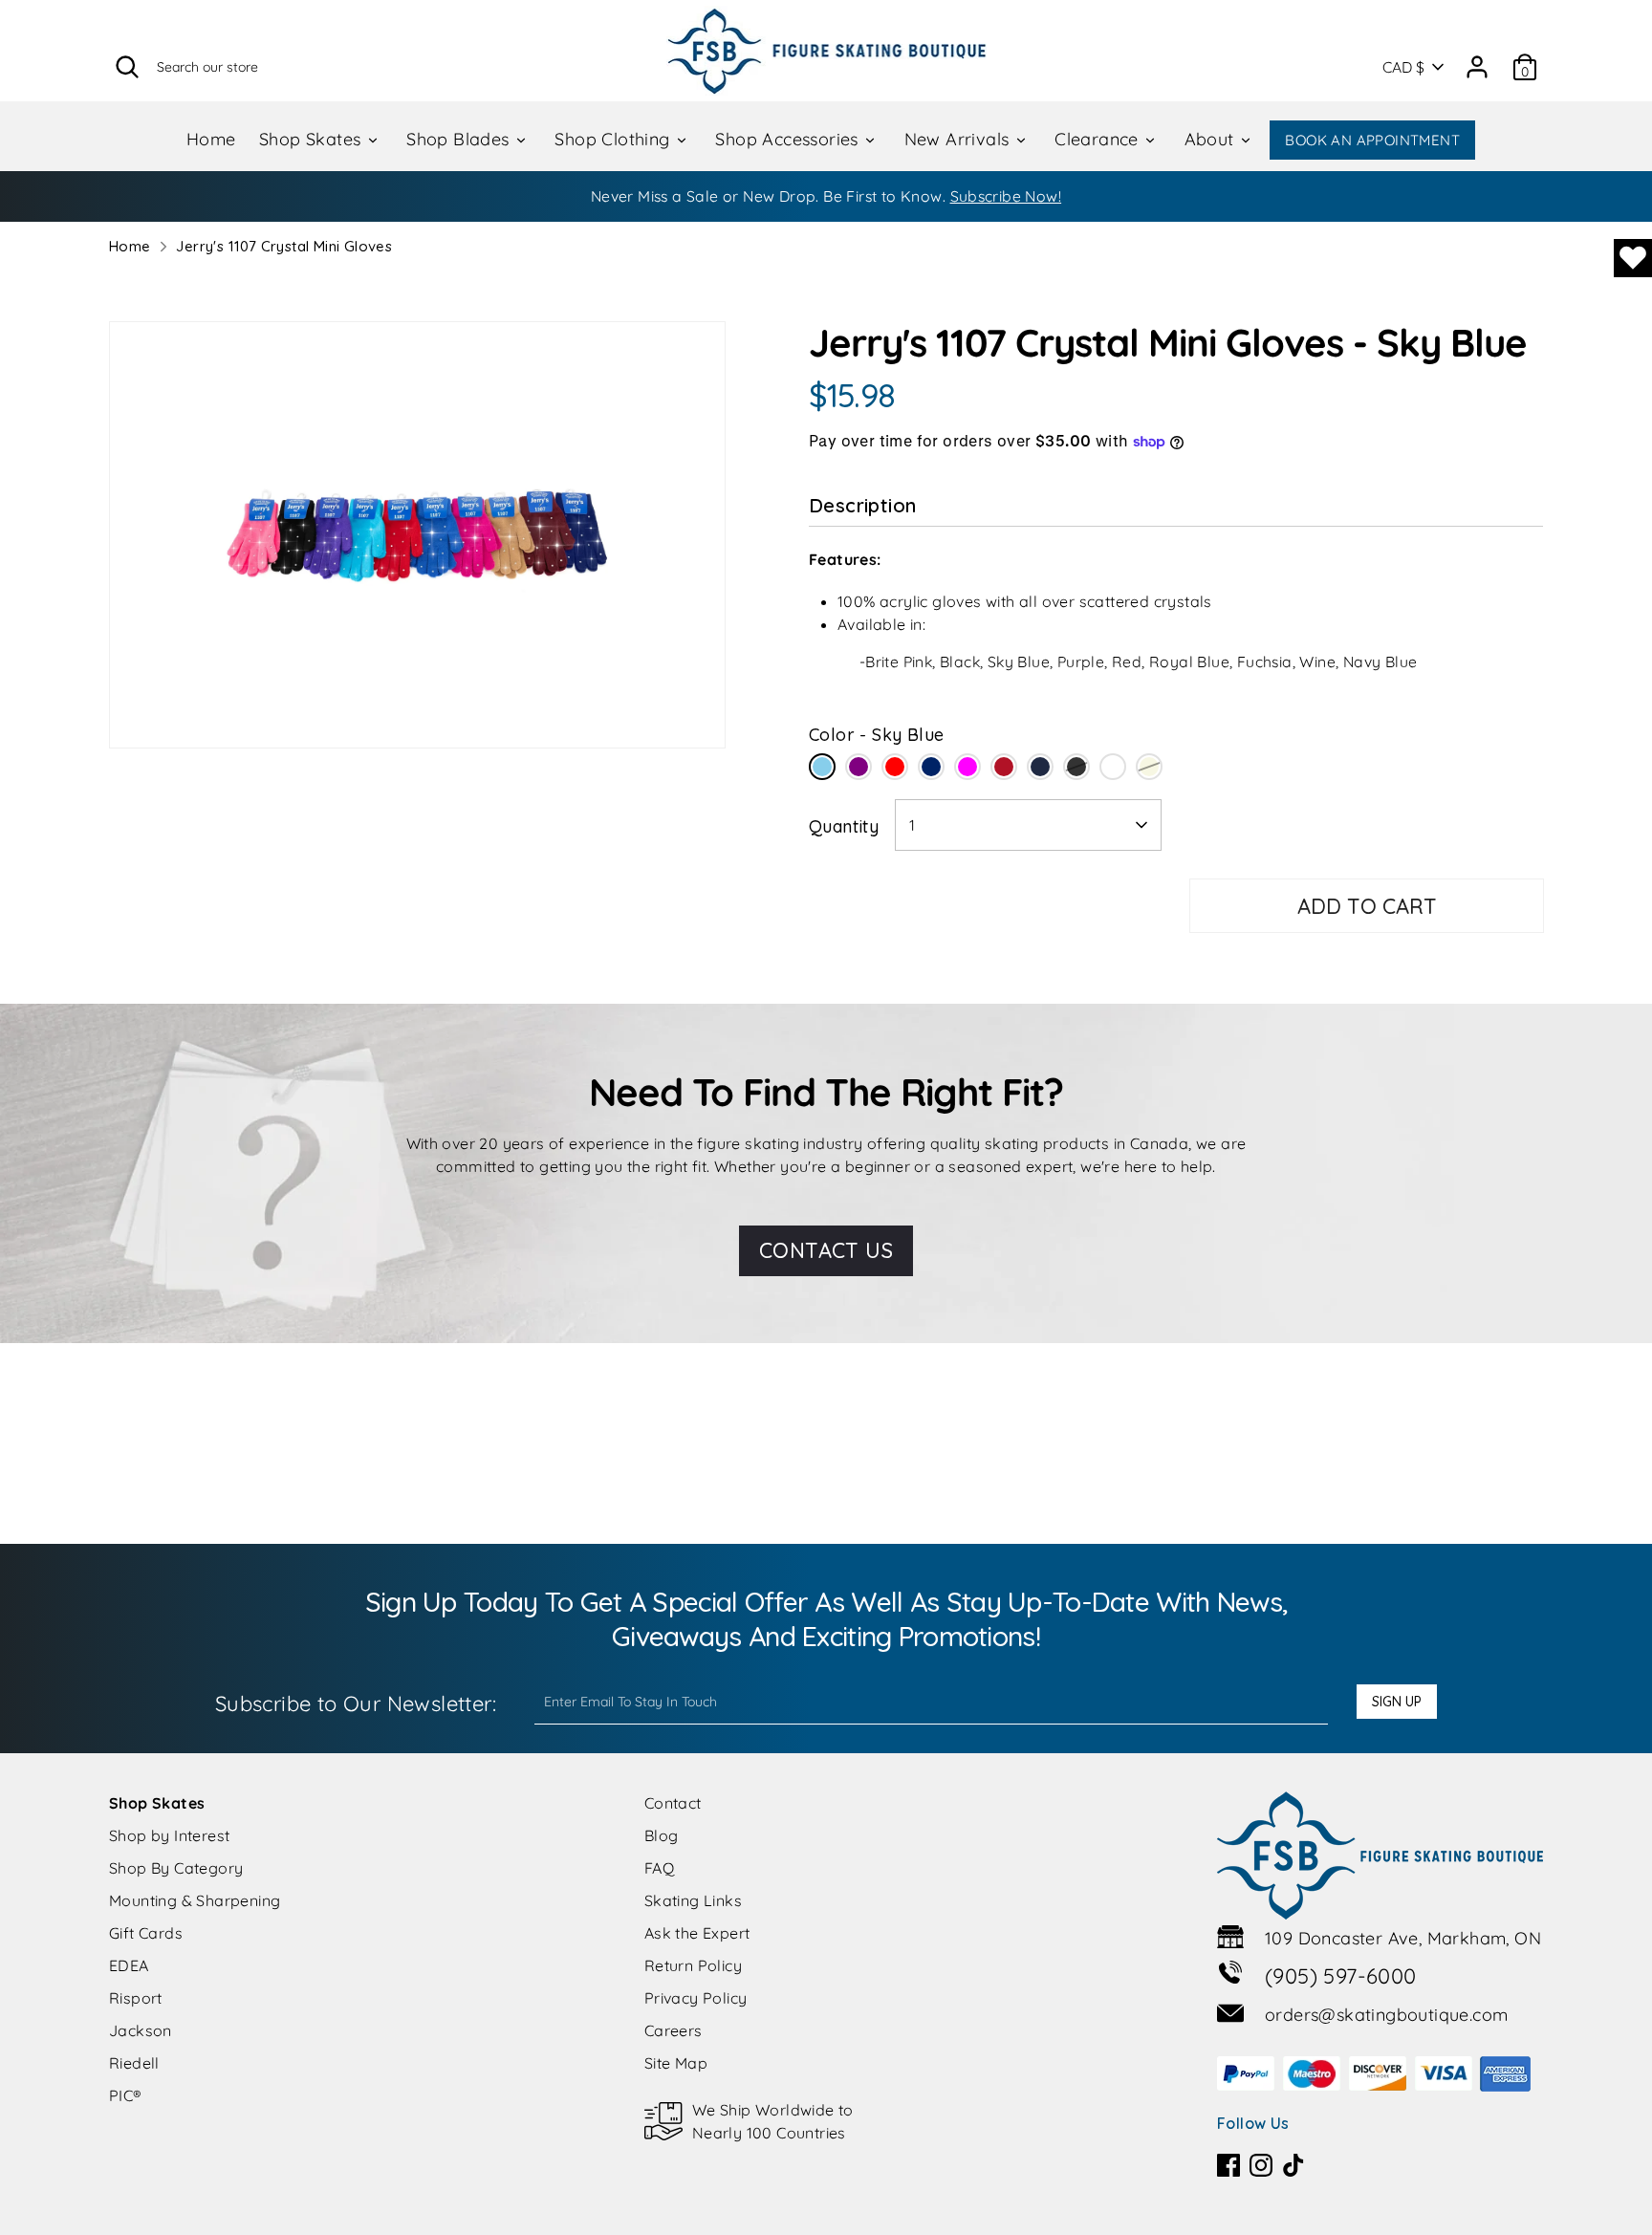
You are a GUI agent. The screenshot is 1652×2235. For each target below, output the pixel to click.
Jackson (141, 2030)
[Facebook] (1228, 2165)
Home (211, 139)
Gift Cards (146, 1933)
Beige (1149, 767)
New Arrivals (959, 139)
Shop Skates (313, 139)
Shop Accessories (789, 139)
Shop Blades (460, 139)
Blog (662, 1835)
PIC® (126, 2095)
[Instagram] (1261, 2165)
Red (895, 767)
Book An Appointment (1372, 140)
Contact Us (826, 1250)
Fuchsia (967, 767)
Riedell (134, 2063)
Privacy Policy (696, 1998)
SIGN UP (1397, 1702)
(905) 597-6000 (1341, 1976)
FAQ (659, 1868)
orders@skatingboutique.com (1386, 2015)
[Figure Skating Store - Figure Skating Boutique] (826, 51)
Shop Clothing (615, 139)
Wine (1004, 767)
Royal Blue (931, 767)
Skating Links (693, 1900)
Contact (673, 1803)
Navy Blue (1040, 767)
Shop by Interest (169, 1835)
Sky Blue (822, 767)
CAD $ (1403, 67)
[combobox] (1028, 825)
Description (862, 505)
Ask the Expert (697, 1933)
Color (876, 735)
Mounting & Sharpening (195, 1900)
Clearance (1099, 139)
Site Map (676, 2063)
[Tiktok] (1293, 2165)
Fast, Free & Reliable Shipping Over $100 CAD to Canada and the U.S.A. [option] (826, 196)
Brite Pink (1113, 767)
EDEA (129, 1965)
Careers (674, 2030)
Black (1076, 767)
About (1212, 139)
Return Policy (693, 1965)
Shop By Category (176, 1868)
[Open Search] (127, 67)
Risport (136, 1998)
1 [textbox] (912, 825)
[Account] (1477, 60)
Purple (859, 767)
